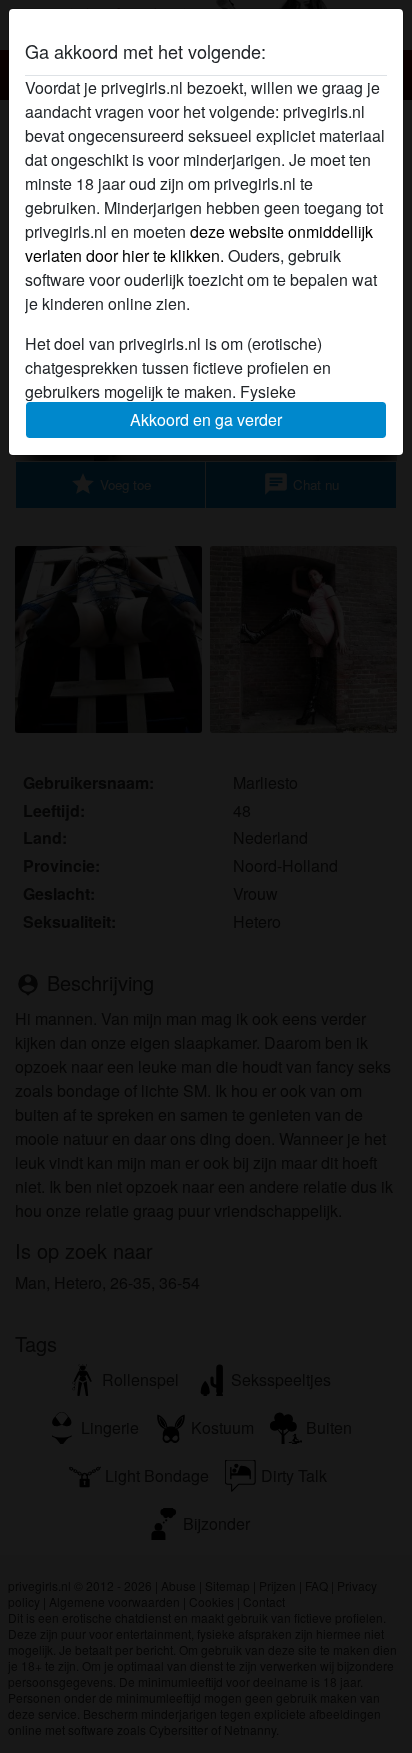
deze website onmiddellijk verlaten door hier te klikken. (199, 243)
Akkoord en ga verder (206, 419)
